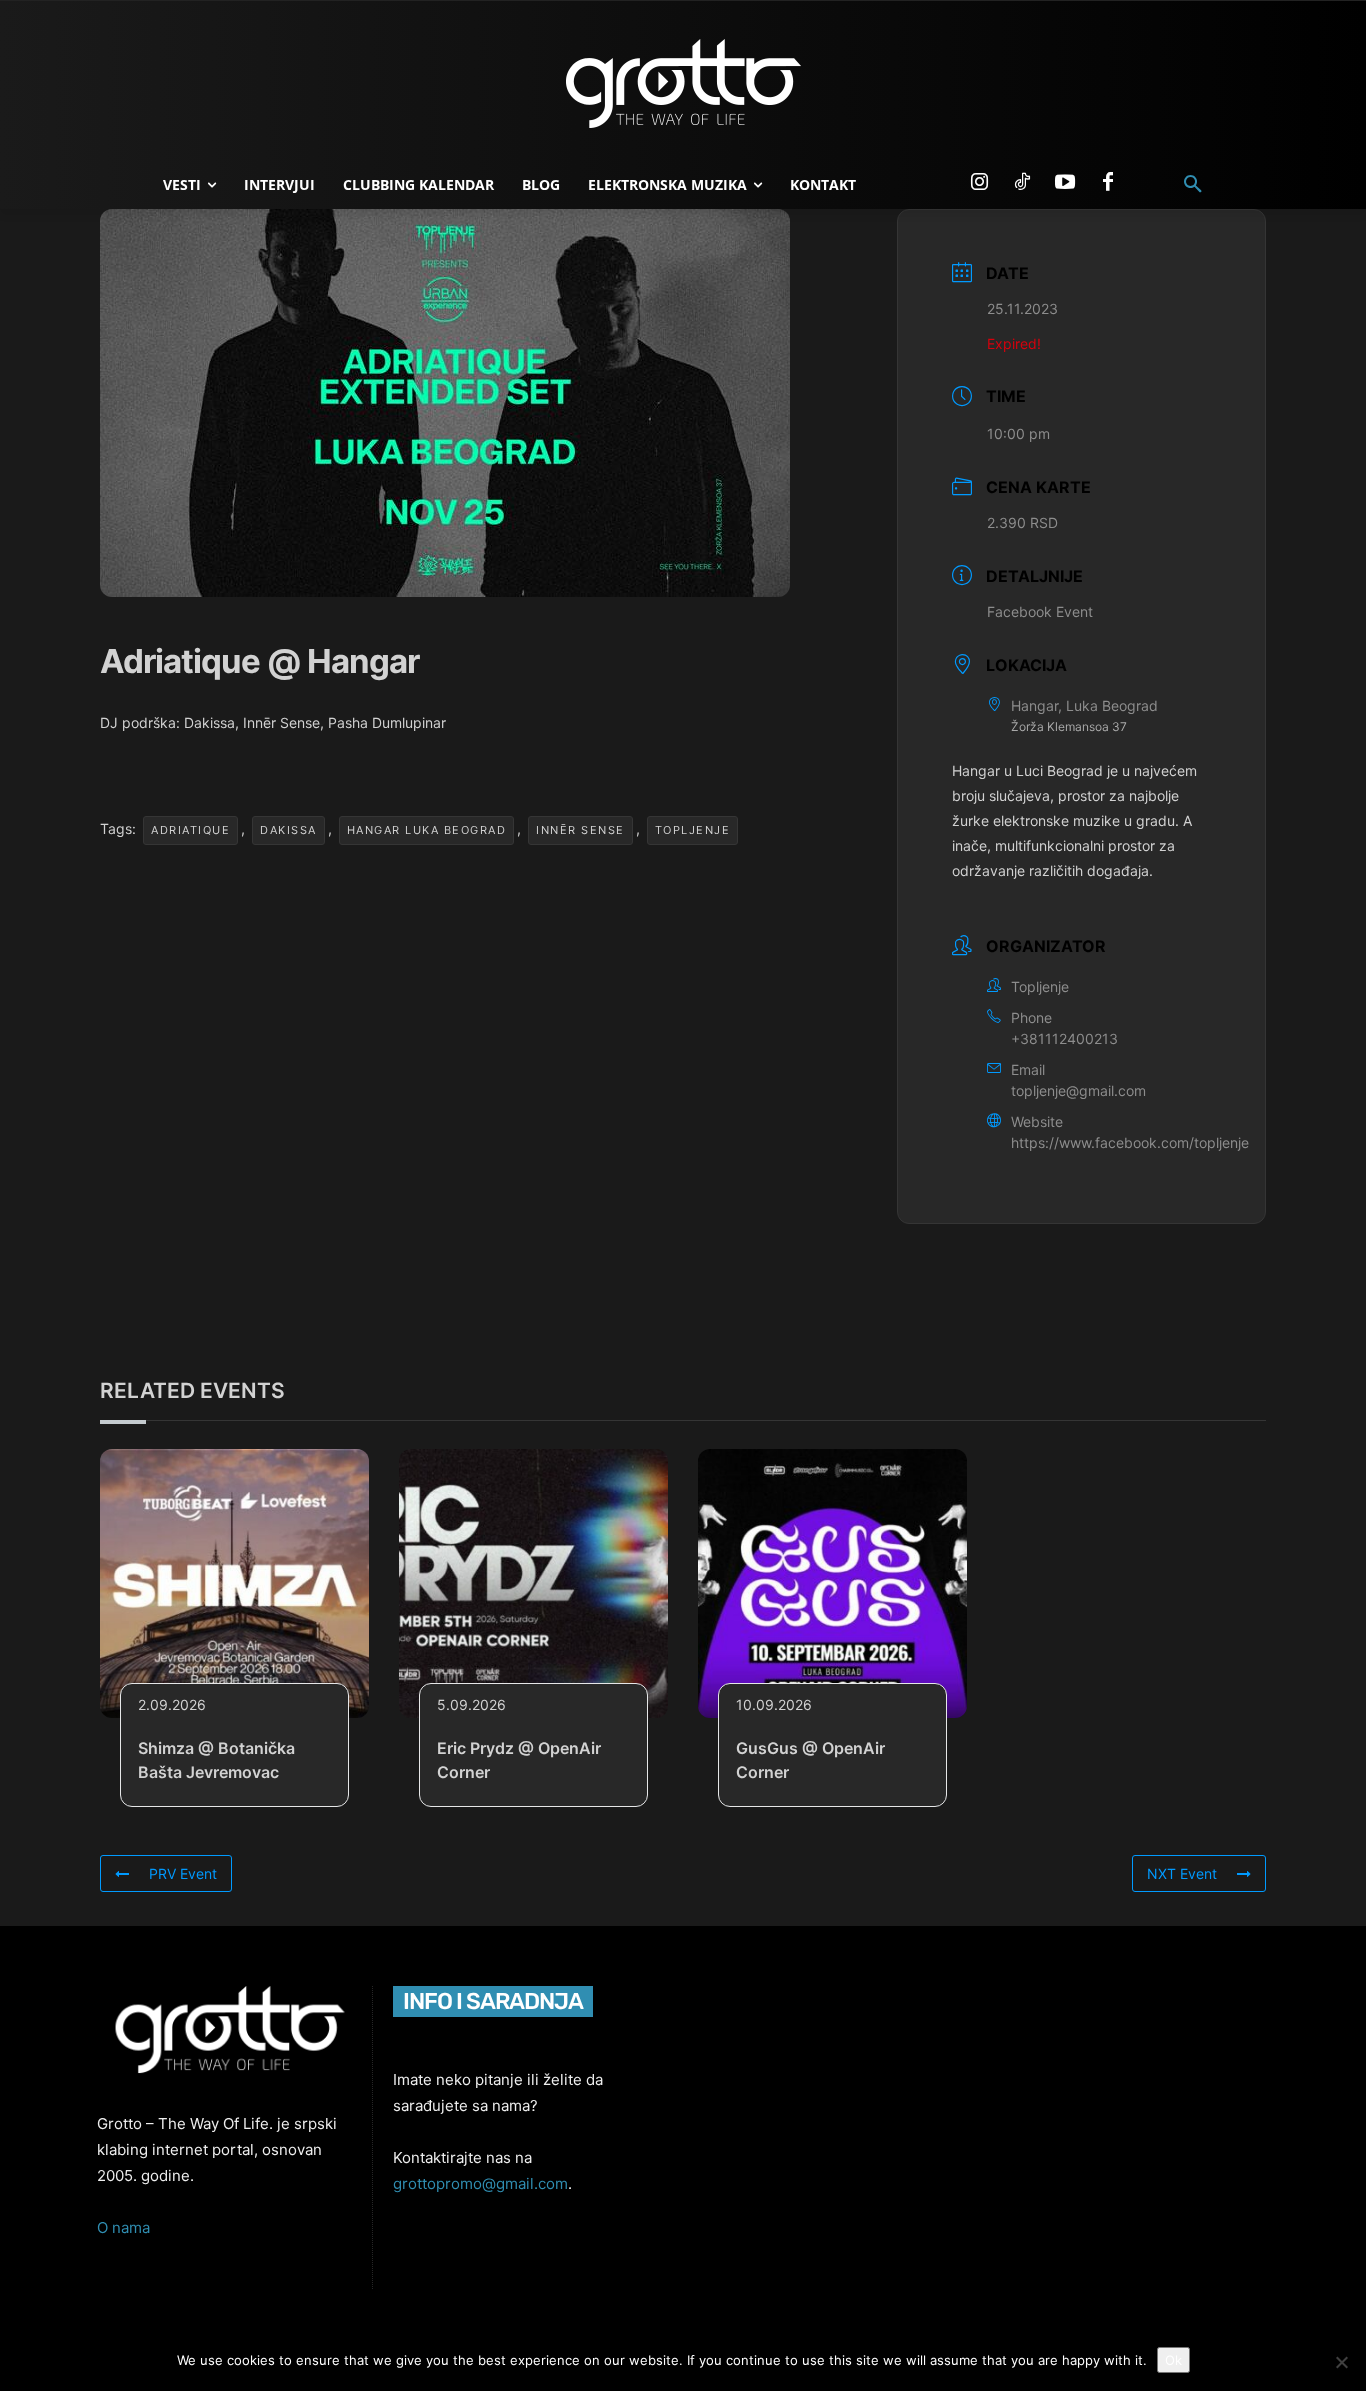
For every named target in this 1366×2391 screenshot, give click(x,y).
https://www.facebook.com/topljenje (1130, 1142)
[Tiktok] (1022, 183)
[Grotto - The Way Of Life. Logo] (683, 84)
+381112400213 (1064, 1038)
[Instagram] (979, 183)
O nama (123, 2227)
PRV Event (183, 1873)
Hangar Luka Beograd (427, 830)
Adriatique (190, 830)
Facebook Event (1040, 611)
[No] (1341, 2362)
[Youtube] (1065, 183)
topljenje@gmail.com (1078, 1090)
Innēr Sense (580, 830)
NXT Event (1182, 1873)
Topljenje (693, 830)
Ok (1173, 2360)
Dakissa (288, 830)
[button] (1193, 185)
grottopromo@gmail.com (480, 2183)
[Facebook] (1108, 183)
